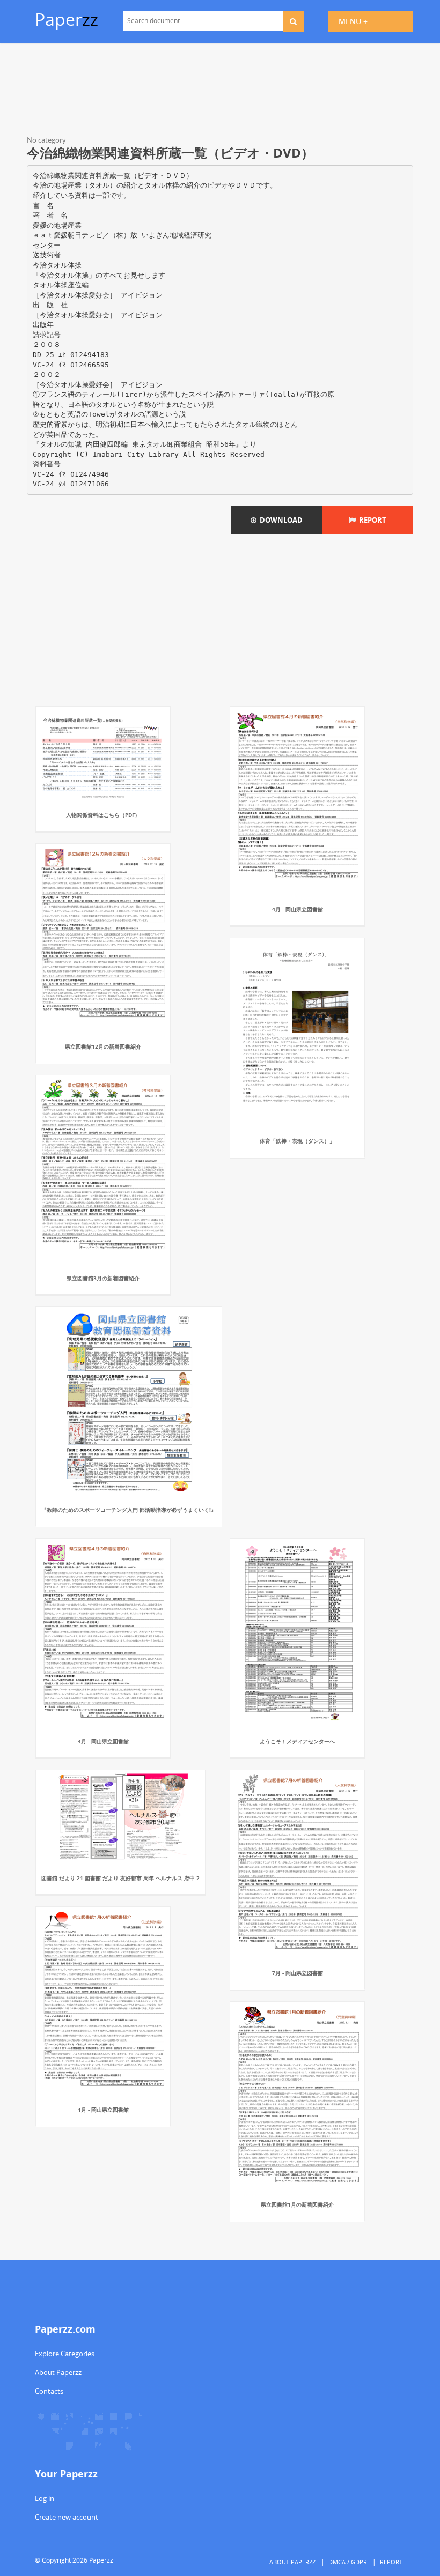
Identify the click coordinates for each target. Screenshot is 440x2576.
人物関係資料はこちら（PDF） (103, 815)
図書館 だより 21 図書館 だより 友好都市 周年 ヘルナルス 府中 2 (120, 1878)
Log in (45, 2498)
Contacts (49, 2391)
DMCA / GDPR (348, 2562)
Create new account (67, 2517)
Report (371, 520)
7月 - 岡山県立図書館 (298, 1973)
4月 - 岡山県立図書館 (298, 909)
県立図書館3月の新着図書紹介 (103, 1278)
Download (280, 520)
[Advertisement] (220, 91)
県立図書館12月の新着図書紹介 (103, 1046)
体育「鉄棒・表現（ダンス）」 (297, 1141)
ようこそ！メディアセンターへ (297, 1741)
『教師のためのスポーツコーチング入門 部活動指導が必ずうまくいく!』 (129, 1510)
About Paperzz (58, 2372)
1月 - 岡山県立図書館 (103, 2110)
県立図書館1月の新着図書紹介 (297, 2204)
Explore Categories (65, 2354)
